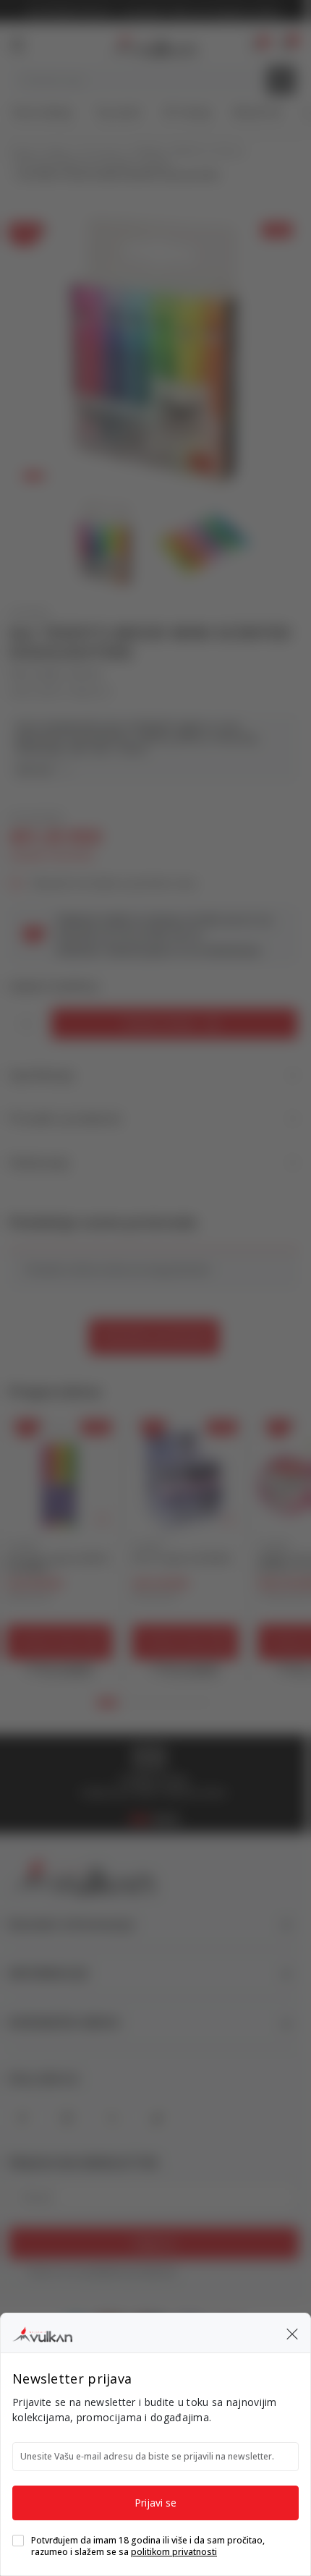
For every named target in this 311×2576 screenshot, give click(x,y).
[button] (292, 2333)
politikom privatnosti (174, 2552)
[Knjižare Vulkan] (42, 2332)
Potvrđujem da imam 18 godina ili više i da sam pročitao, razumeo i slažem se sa (148, 2546)
